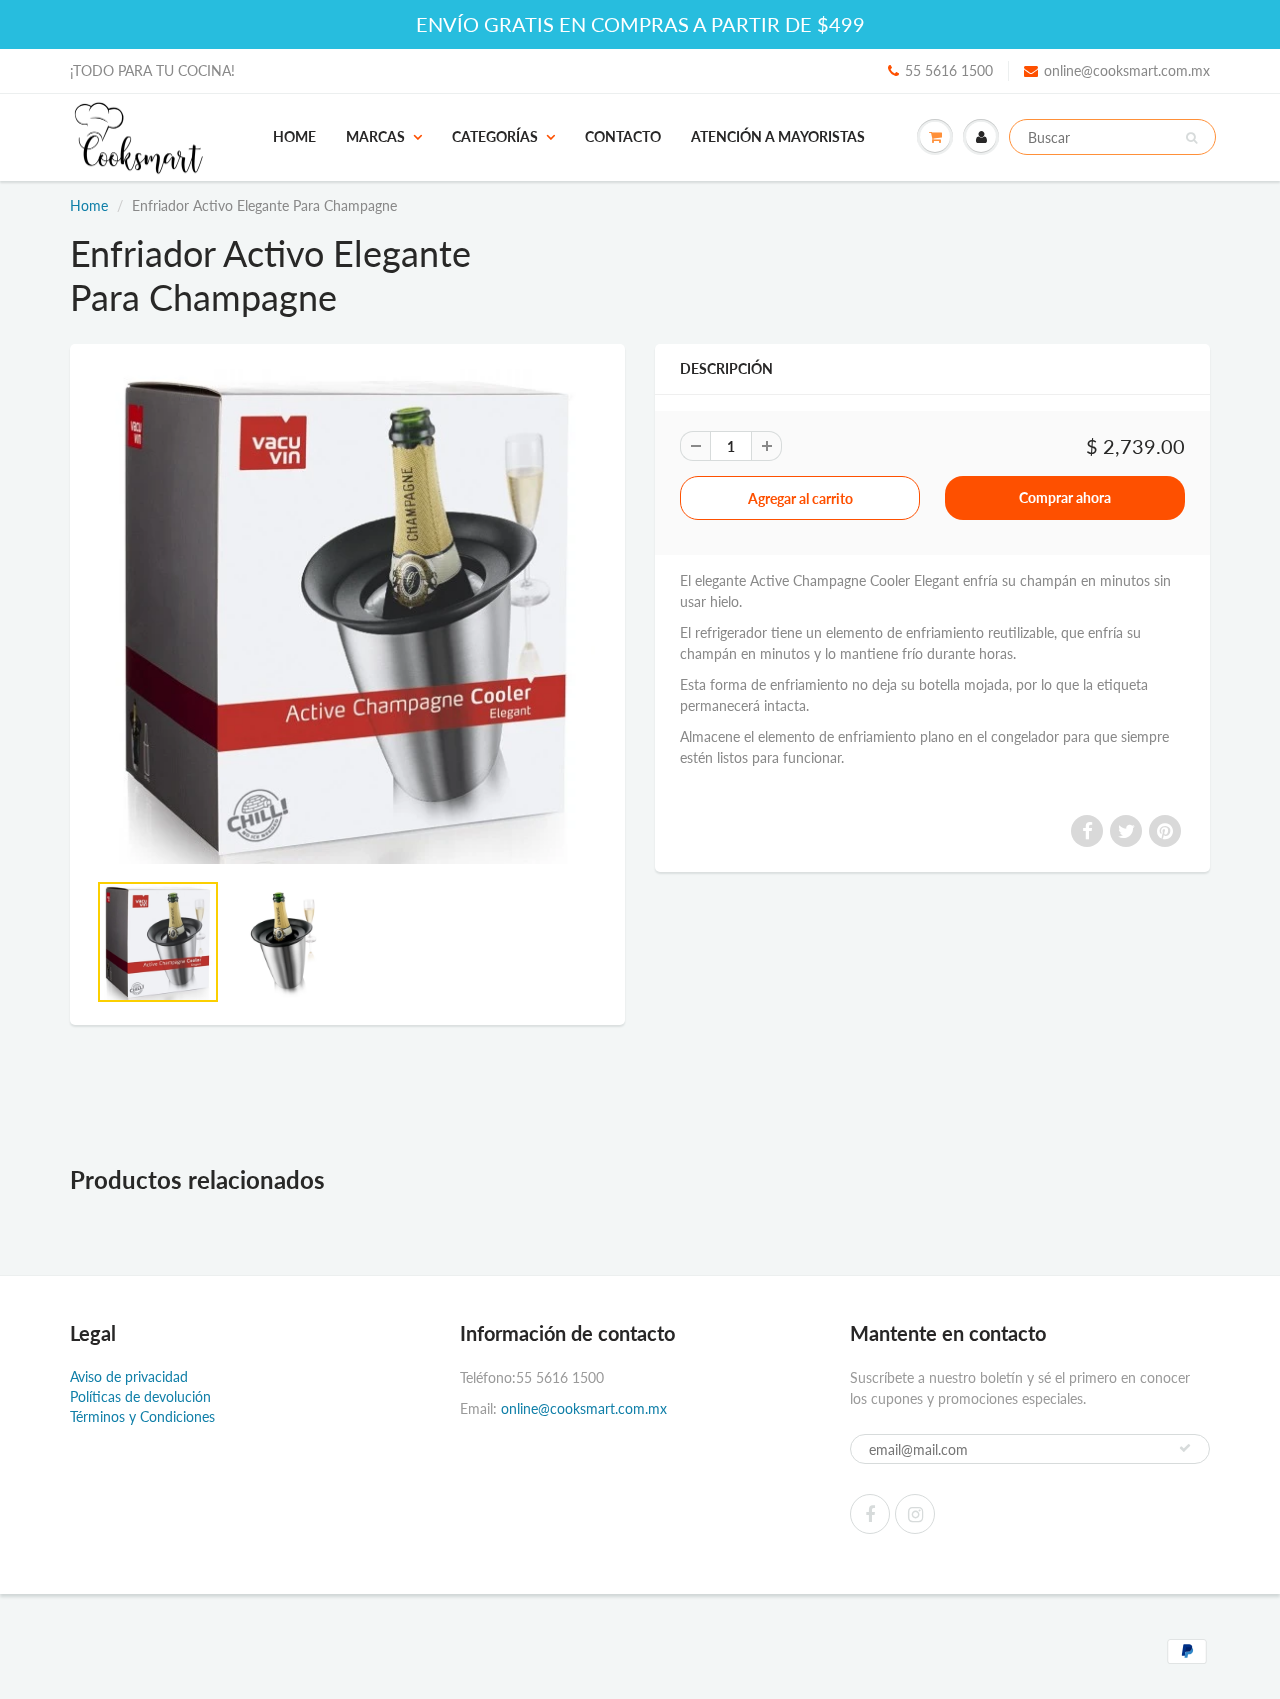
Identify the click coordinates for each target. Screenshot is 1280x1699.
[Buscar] (1191, 138)
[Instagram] (915, 1514)
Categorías (495, 136)
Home (294, 136)
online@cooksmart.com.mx (1127, 70)
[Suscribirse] (1185, 1448)
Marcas (375, 136)
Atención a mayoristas (778, 136)
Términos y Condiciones (142, 1416)
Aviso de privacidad (129, 1376)
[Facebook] (870, 1514)
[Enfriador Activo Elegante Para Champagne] (347, 616)
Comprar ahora (1065, 497)
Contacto (623, 136)
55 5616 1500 (949, 70)
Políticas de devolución (140, 1396)
